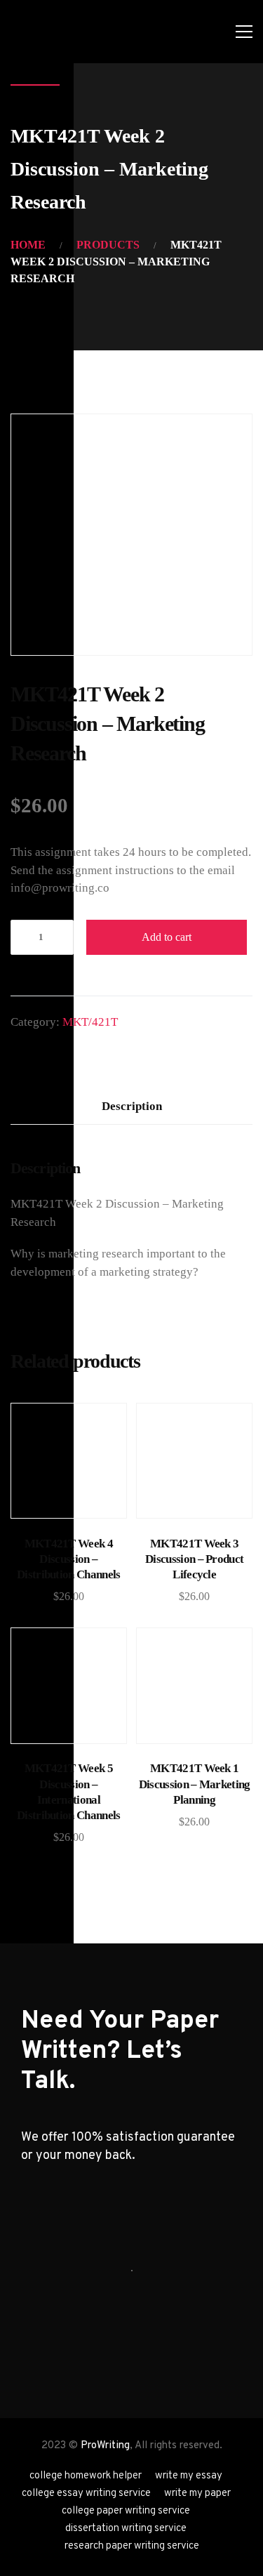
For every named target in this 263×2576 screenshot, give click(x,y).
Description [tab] (132, 1106)
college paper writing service (126, 2511)
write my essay (189, 2476)
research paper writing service (132, 2546)
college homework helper (86, 2476)
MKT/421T (90, 1022)
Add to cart (167, 937)
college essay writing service (86, 2494)
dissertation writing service (126, 2529)
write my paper (197, 2494)
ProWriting (105, 2446)
